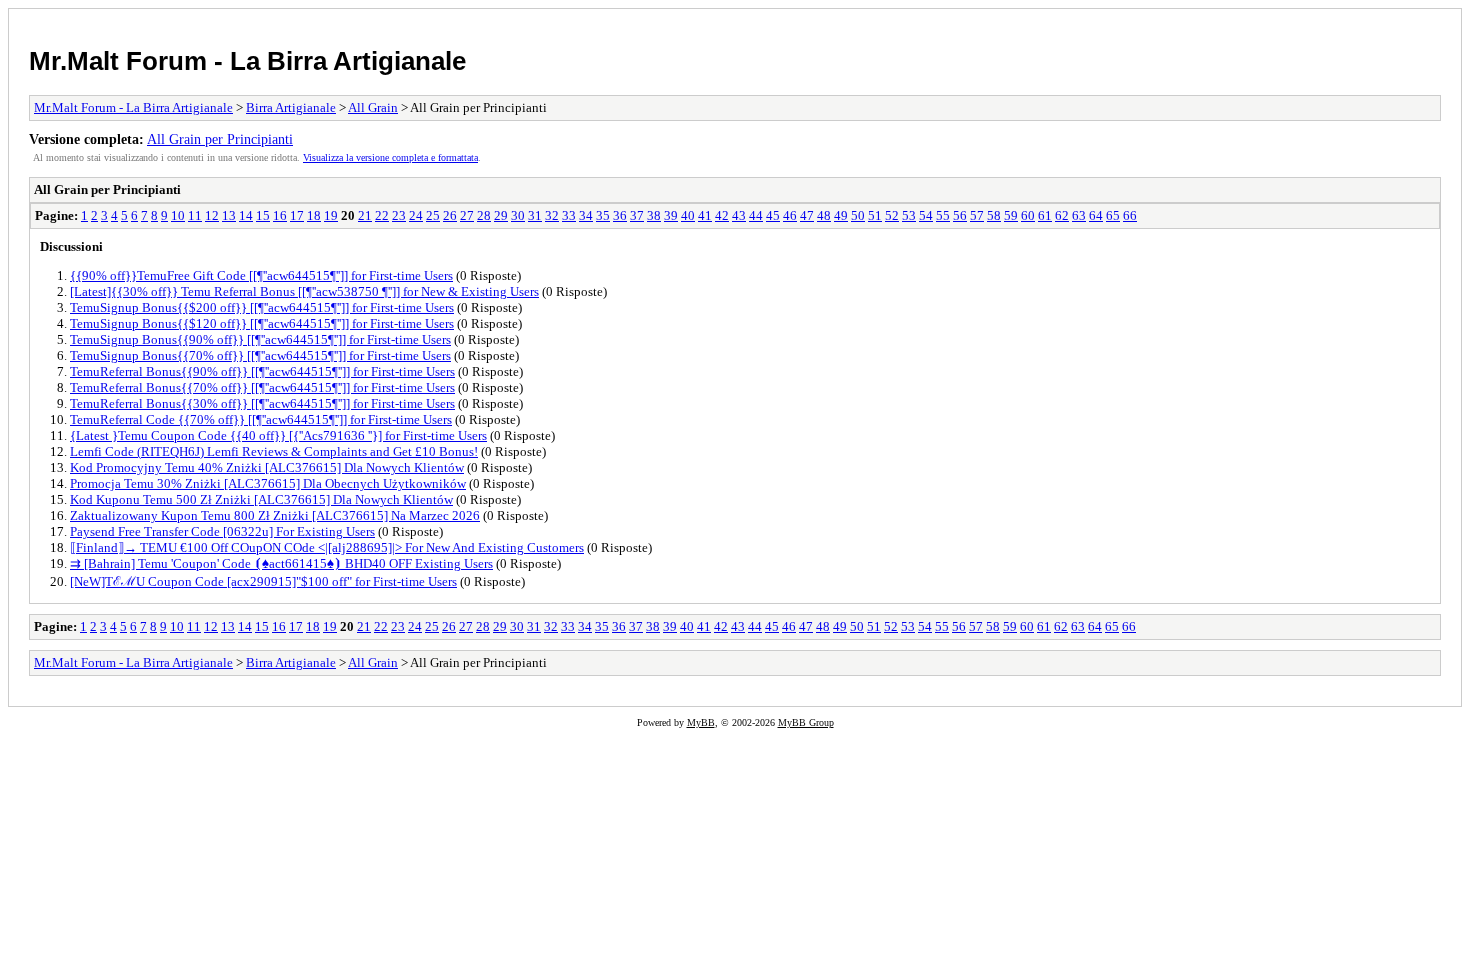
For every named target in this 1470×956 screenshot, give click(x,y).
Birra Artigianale (291, 107)
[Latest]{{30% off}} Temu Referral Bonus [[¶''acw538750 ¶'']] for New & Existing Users (304, 291)
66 (1130, 215)
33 (569, 215)
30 (518, 215)
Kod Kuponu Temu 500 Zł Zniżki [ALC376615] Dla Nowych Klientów (261, 499)
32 (552, 215)
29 (501, 215)
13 (229, 215)
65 (1113, 215)
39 (671, 215)
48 (824, 215)
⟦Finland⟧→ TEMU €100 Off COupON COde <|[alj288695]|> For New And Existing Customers (327, 547)
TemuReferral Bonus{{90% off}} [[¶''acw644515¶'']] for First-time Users (262, 371)
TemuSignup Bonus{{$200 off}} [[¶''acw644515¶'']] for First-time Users (262, 307)
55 (943, 215)
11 (195, 215)
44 (756, 215)
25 (433, 215)
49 (841, 215)
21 (365, 215)
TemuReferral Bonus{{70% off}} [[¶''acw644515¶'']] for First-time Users (262, 387)
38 (654, 215)
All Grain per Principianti (220, 139)
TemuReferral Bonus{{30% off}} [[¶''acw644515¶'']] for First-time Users (262, 403)
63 (1079, 215)
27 (467, 215)
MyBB (701, 722)
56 (960, 215)
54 (926, 215)
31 (535, 215)
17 (297, 215)
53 (909, 215)
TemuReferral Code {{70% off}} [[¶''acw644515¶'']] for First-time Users (261, 419)
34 (586, 215)
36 (620, 215)
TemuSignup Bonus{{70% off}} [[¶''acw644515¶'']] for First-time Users (260, 355)
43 (739, 215)
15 (263, 215)
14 (246, 215)
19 (331, 215)
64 (1096, 215)
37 (637, 215)
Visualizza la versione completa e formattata (390, 157)
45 (773, 215)
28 (484, 215)
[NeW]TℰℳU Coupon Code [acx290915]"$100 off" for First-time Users (263, 581)
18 (314, 215)
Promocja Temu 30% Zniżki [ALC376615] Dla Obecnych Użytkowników (268, 483)
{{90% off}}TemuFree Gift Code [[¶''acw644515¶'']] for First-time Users (261, 275)
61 (1045, 215)
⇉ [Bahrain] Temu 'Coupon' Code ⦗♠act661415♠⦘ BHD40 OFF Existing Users (281, 563)
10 (178, 215)
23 (399, 215)
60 (1028, 215)
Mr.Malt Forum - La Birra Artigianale (247, 61)
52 (892, 215)
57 (977, 215)
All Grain (373, 107)
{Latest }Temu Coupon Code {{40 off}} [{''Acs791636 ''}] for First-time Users (278, 435)
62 (1062, 215)
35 (603, 215)
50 (858, 215)
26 (450, 215)
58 (994, 215)
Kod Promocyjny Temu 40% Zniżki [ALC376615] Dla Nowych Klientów (267, 467)
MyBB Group (806, 722)
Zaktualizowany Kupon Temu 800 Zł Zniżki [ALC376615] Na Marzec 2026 (275, 515)
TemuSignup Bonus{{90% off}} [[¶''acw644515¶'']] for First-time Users (260, 339)
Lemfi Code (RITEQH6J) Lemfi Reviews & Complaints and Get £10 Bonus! (274, 451)
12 (212, 215)
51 (875, 215)
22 (382, 215)
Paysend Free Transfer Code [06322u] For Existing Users (222, 531)
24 (416, 215)
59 (1011, 215)
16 (280, 215)
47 (807, 215)
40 (688, 215)
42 (722, 215)
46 (790, 215)
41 (705, 215)
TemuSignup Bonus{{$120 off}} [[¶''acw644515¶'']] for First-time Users (262, 323)
